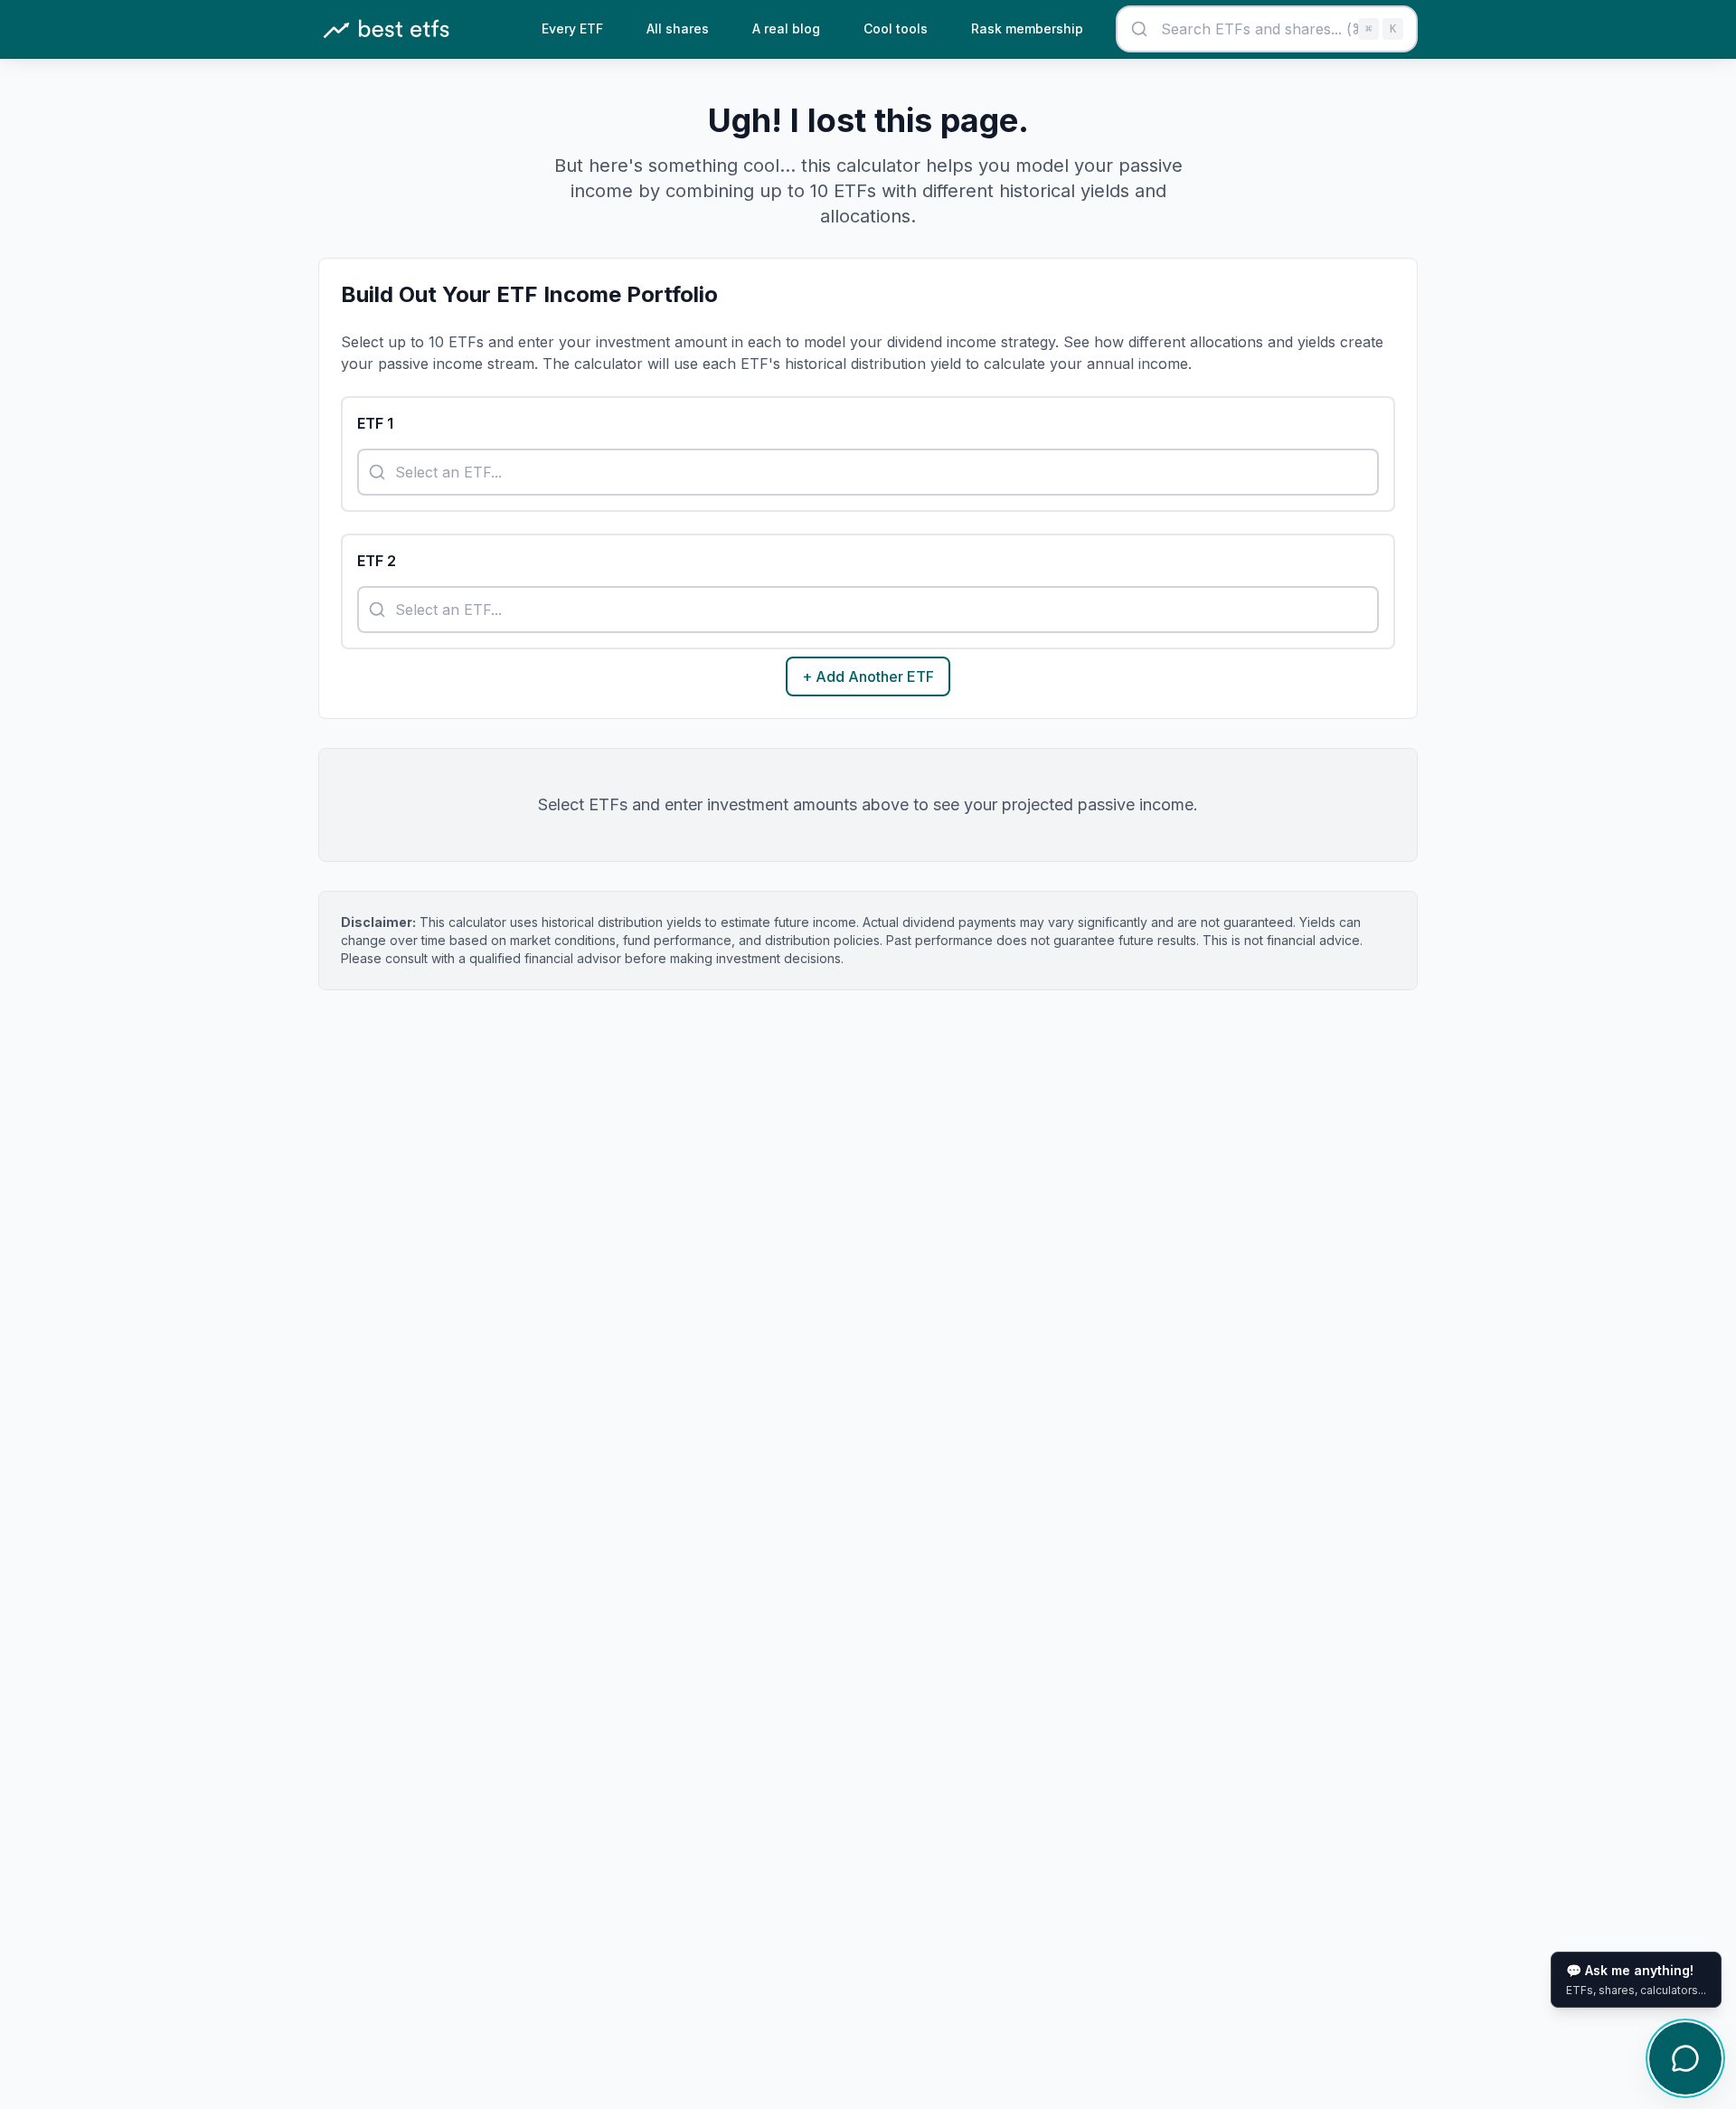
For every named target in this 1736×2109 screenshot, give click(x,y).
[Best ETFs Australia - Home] (386, 29)
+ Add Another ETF (868, 676)
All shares (678, 28)
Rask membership (1027, 28)
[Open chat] (1685, 2058)
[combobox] (1267, 29)
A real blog (786, 28)
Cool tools (896, 28)
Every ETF (572, 28)
